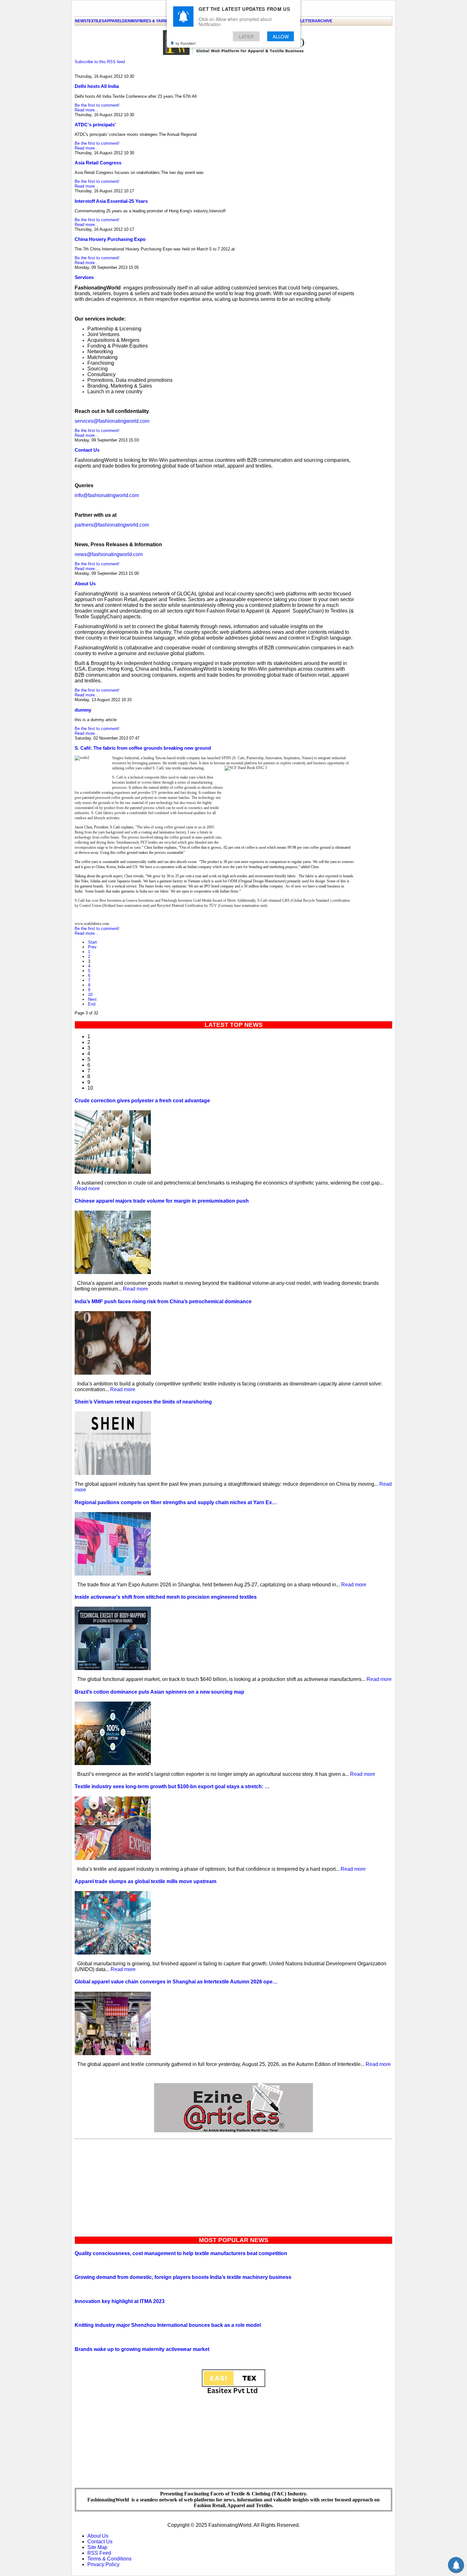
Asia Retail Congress (98, 163)
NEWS (81, 21)
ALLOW (281, 36)
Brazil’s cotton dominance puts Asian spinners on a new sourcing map (159, 1692)
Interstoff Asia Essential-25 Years (111, 201)
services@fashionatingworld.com (112, 421)
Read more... (87, 110)
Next (92, 999)
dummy (83, 710)
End (92, 1004)
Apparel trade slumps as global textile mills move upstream (146, 1881)
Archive (324, 21)
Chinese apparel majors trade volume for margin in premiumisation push (162, 1201)
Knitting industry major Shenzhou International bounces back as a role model (168, 2325)
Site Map (97, 2547)
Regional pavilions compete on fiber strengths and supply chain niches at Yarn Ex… (176, 1502)
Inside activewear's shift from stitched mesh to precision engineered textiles (166, 1597)
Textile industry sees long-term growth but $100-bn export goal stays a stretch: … (172, 1786)
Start (92, 942)
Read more (87, 1188)
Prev (92, 947)
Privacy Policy (103, 2564)
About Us (85, 584)
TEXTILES (95, 21)
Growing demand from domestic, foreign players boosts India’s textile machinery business (183, 2277)
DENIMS (130, 21)
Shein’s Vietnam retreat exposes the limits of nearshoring (143, 1402)
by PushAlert (186, 43)
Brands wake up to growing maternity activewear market (142, 2349)
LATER (246, 36)
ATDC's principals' (95, 125)
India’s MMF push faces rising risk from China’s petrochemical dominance (163, 1301)
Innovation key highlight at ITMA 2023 (120, 2301)
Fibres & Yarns (153, 21)
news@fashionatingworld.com (109, 554)
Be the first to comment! (97, 105)
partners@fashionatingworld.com (112, 525)
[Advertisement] (233, 2186)
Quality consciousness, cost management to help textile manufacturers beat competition (181, 2253)
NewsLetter (302, 21)
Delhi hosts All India (97, 86)
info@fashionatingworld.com (107, 495)
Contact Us (87, 450)
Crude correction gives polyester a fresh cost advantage (142, 1101)
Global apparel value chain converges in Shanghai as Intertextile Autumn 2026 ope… (176, 1982)
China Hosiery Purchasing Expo (110, 239)
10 (90, 995)
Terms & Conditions (109, 2559)
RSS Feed (99, 2553)
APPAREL (113, 21)
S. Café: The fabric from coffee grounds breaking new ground (143, 748)
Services (84, 277)
